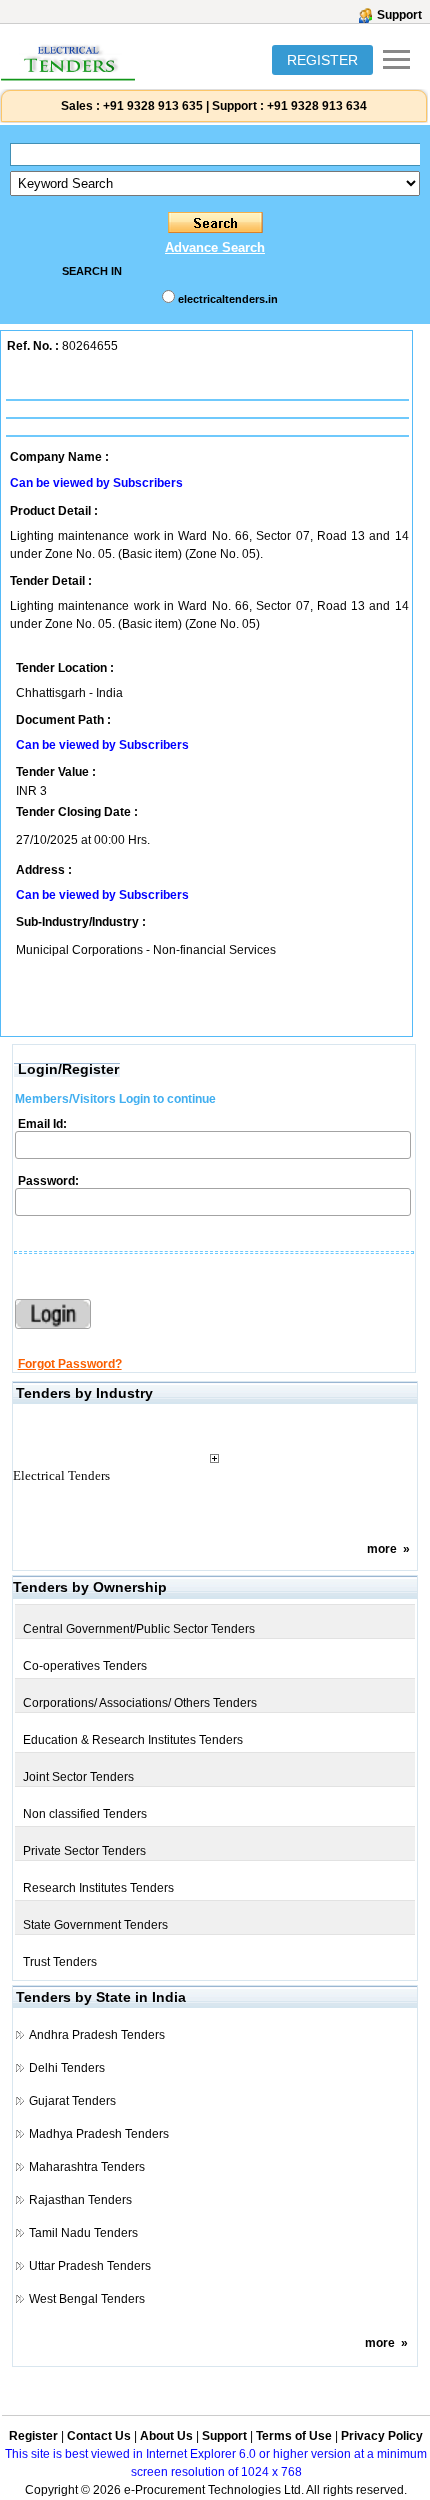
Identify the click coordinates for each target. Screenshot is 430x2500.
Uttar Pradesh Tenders (90, 2266)
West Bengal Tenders (87, 2299)
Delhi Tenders (67, 2068)
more (382, 1549)
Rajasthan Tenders (80, 2200)
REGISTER (322, 60)
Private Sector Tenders (84, 1851)
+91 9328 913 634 (317, 106)
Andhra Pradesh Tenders (97, 2035)
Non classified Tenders (85, 1814)
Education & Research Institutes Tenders (133, 1740)
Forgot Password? (70, 1364)
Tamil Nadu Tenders (83, 2233)
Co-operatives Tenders (85, 1666)
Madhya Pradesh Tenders (99, 2134)
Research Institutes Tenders (98, 1888)
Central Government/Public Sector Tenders (139, 1629)
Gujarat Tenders (72, 2101)
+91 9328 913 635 (151, 106)
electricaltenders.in (228, 299)
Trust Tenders (60, 1962)
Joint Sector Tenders (78, 1777)
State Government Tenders (95, 1925)
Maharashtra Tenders (87, 2167)
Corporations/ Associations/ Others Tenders (140, 1703)
